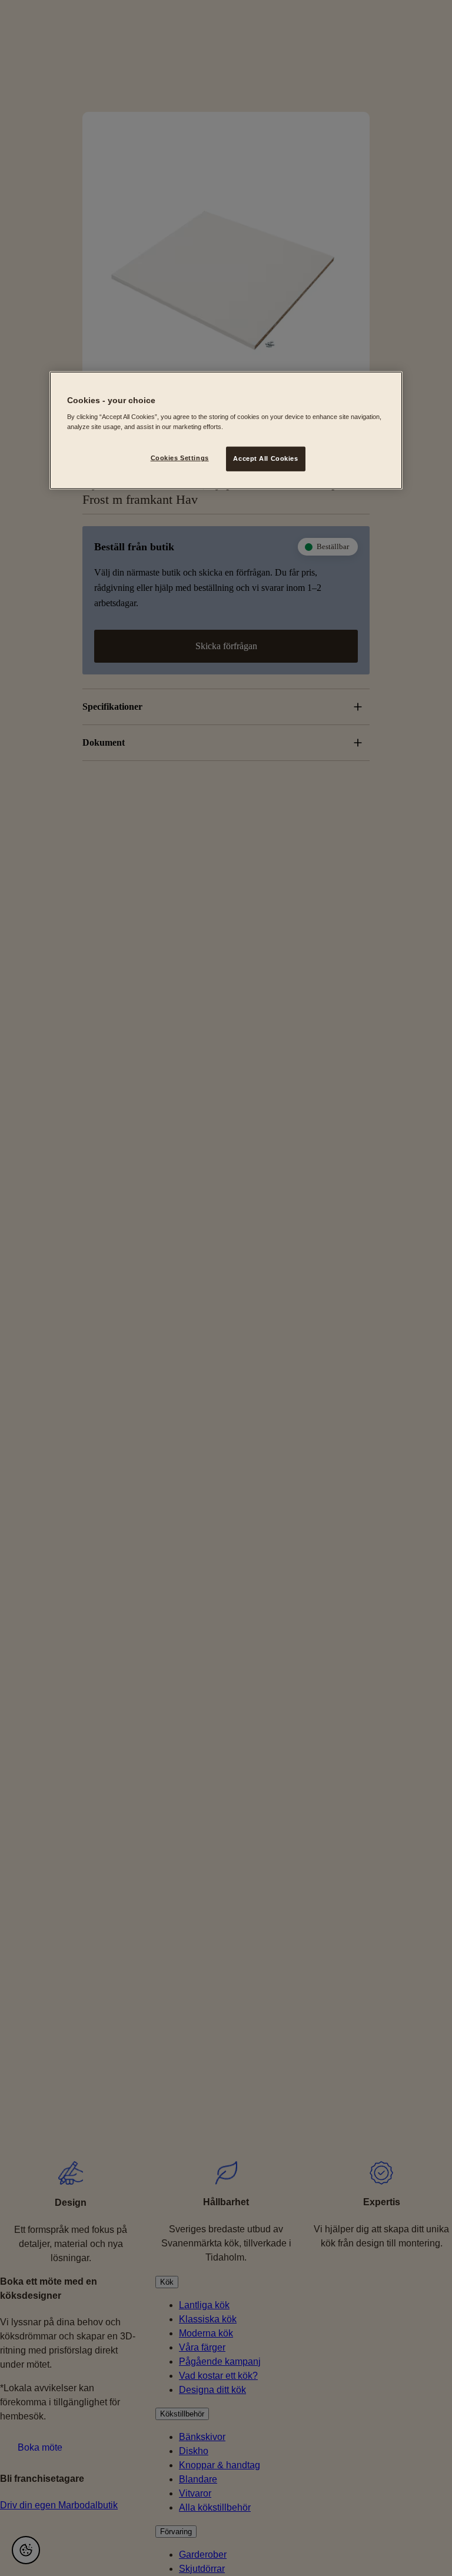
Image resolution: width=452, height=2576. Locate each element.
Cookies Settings (180, 458)
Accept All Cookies (265, 458)
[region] (226, 430)
